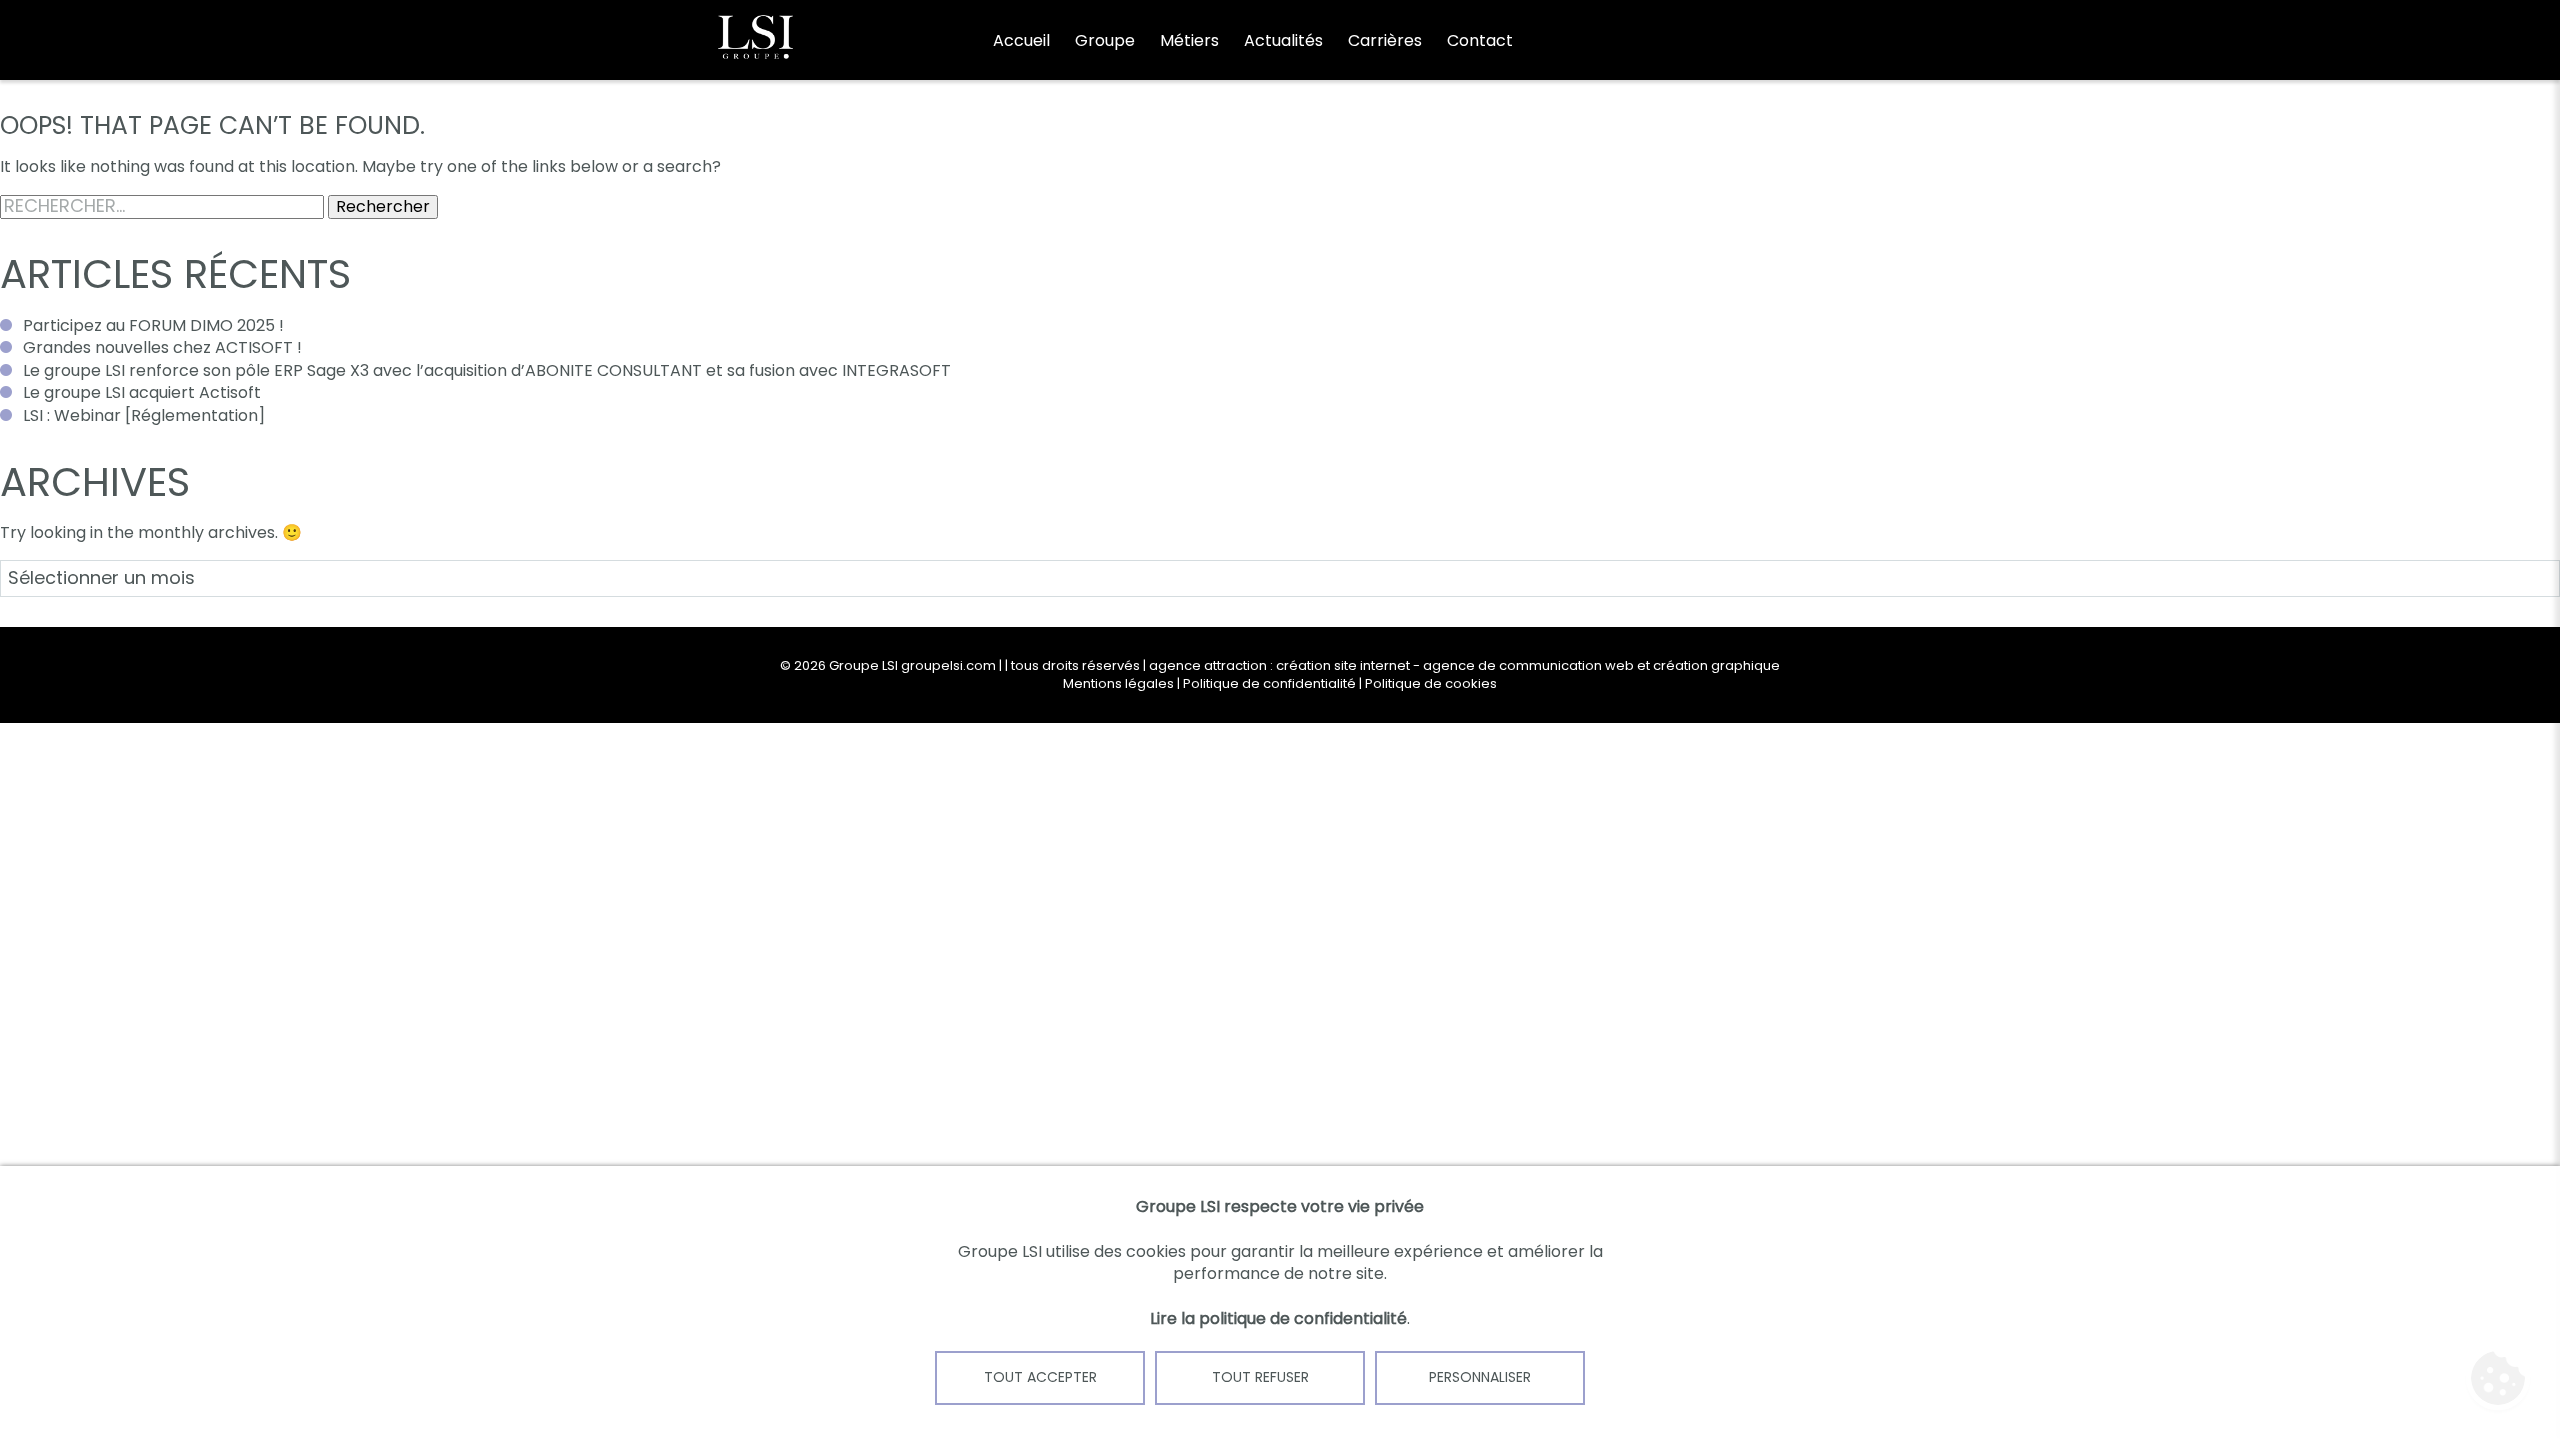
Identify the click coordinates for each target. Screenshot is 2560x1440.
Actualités (1283, 40)
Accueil (1021, 40)
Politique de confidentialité (1269, 683)
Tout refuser (1260, 1377)
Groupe (1105, 40)
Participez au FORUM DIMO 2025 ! (153, 325)
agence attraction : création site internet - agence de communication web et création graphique (1464, 665)
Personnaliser (1480, 1377)
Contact (1480, 40)
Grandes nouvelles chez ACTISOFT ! (162, 347)
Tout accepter (1040, 1377)
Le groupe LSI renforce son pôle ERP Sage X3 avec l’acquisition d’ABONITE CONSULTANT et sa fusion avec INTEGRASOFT (487, 370)
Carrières (1385, 40)
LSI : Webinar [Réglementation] (144, 415)
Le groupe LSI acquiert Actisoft (142, 392)
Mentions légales (1118, 683)
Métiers (1189, 40)
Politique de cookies (1431, 683)
